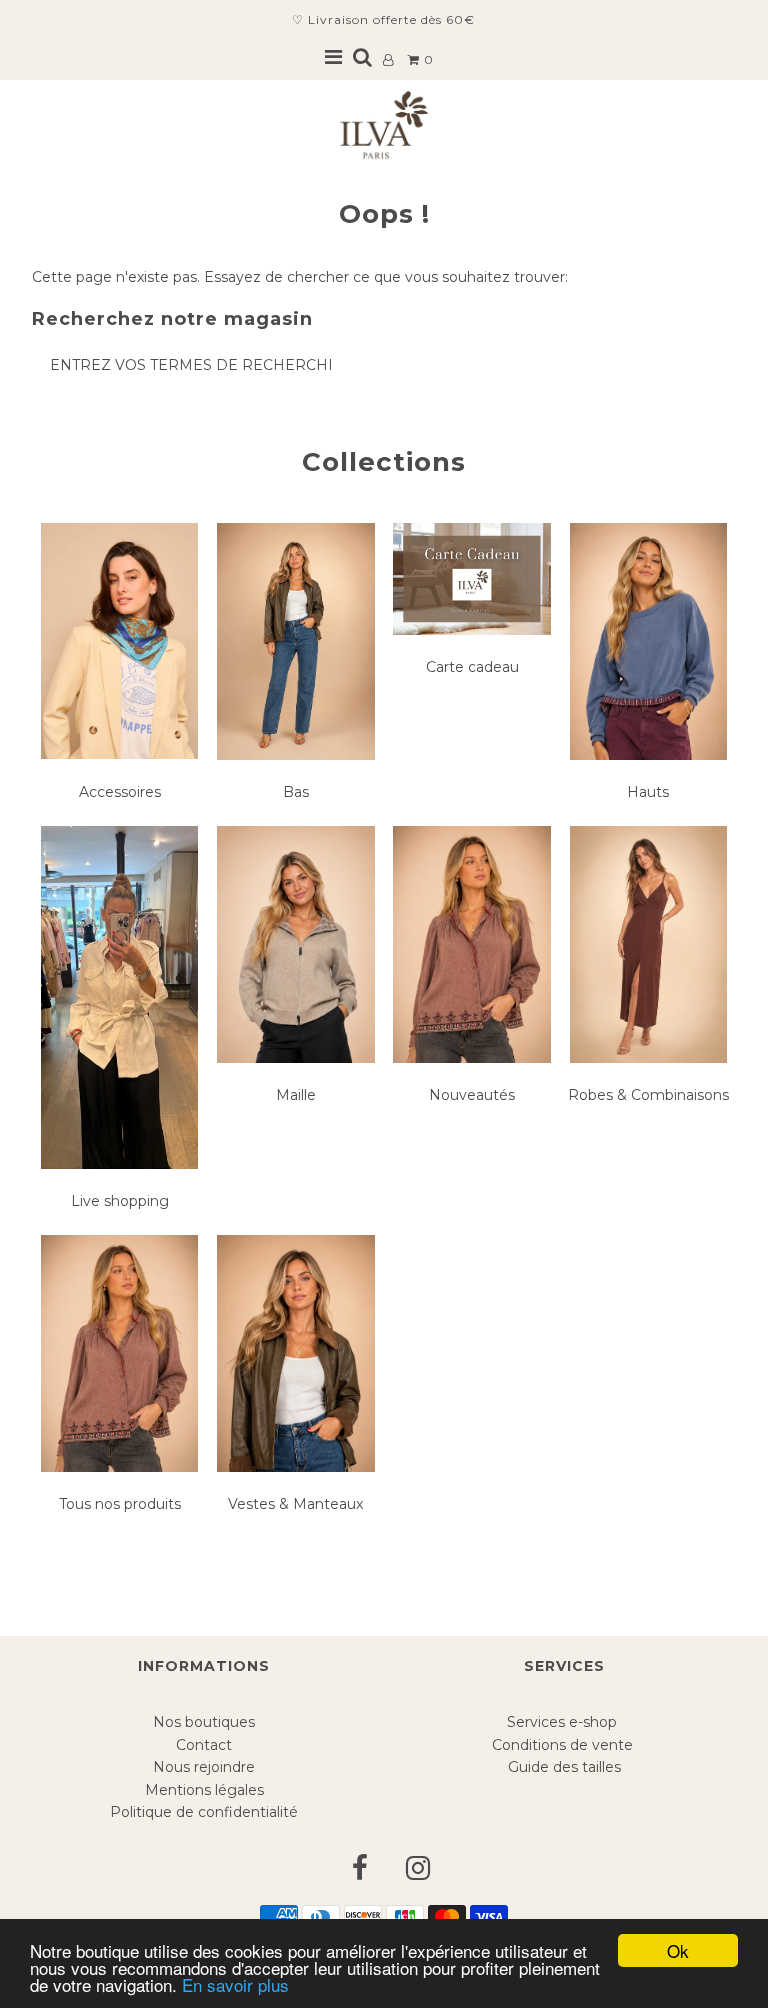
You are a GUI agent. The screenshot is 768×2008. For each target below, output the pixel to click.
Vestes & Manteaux (295, 1504)
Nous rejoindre (204, 1767)
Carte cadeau (472, 667)
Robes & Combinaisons (648, 1095)
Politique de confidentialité (204, 1812)
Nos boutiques (204, 1722)
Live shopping (120, 1201)
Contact (204, 1745)
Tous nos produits (120, 1504)
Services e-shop (564, 1722)
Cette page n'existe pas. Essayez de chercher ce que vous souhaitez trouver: (300, 277)
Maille (296, 1095)
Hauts (648, 792)
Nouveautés (472, 1095)
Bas (296, 792)
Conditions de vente (564, 1745)
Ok (678, 1950)
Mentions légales (204, 1790)
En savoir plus (235, 1984)
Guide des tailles (564, 1767)
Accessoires (120, 792)
